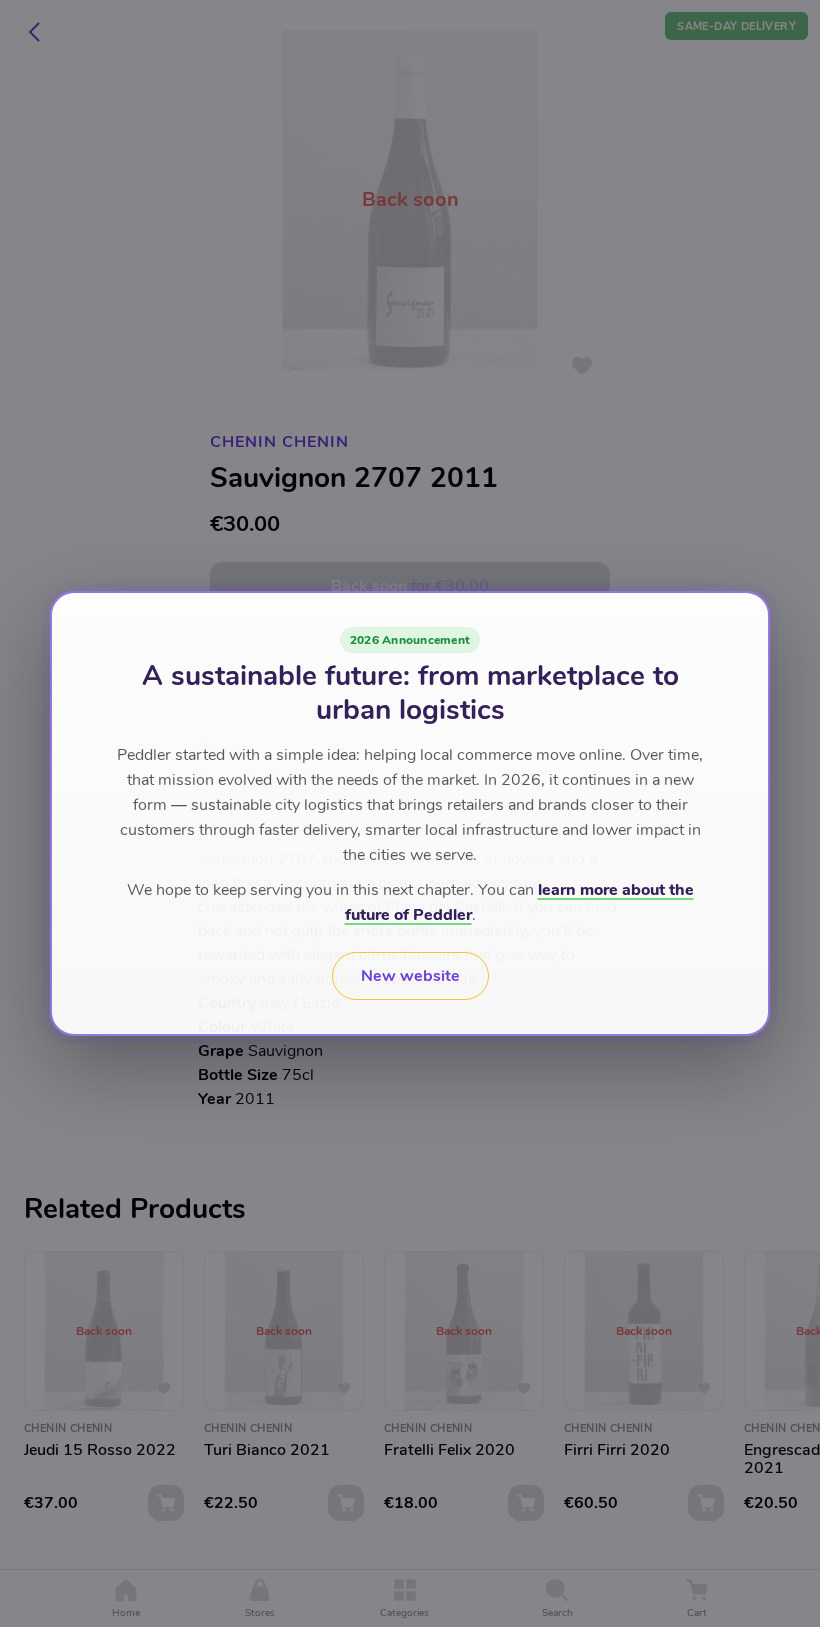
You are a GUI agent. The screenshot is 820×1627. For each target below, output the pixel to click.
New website (410, 976)
